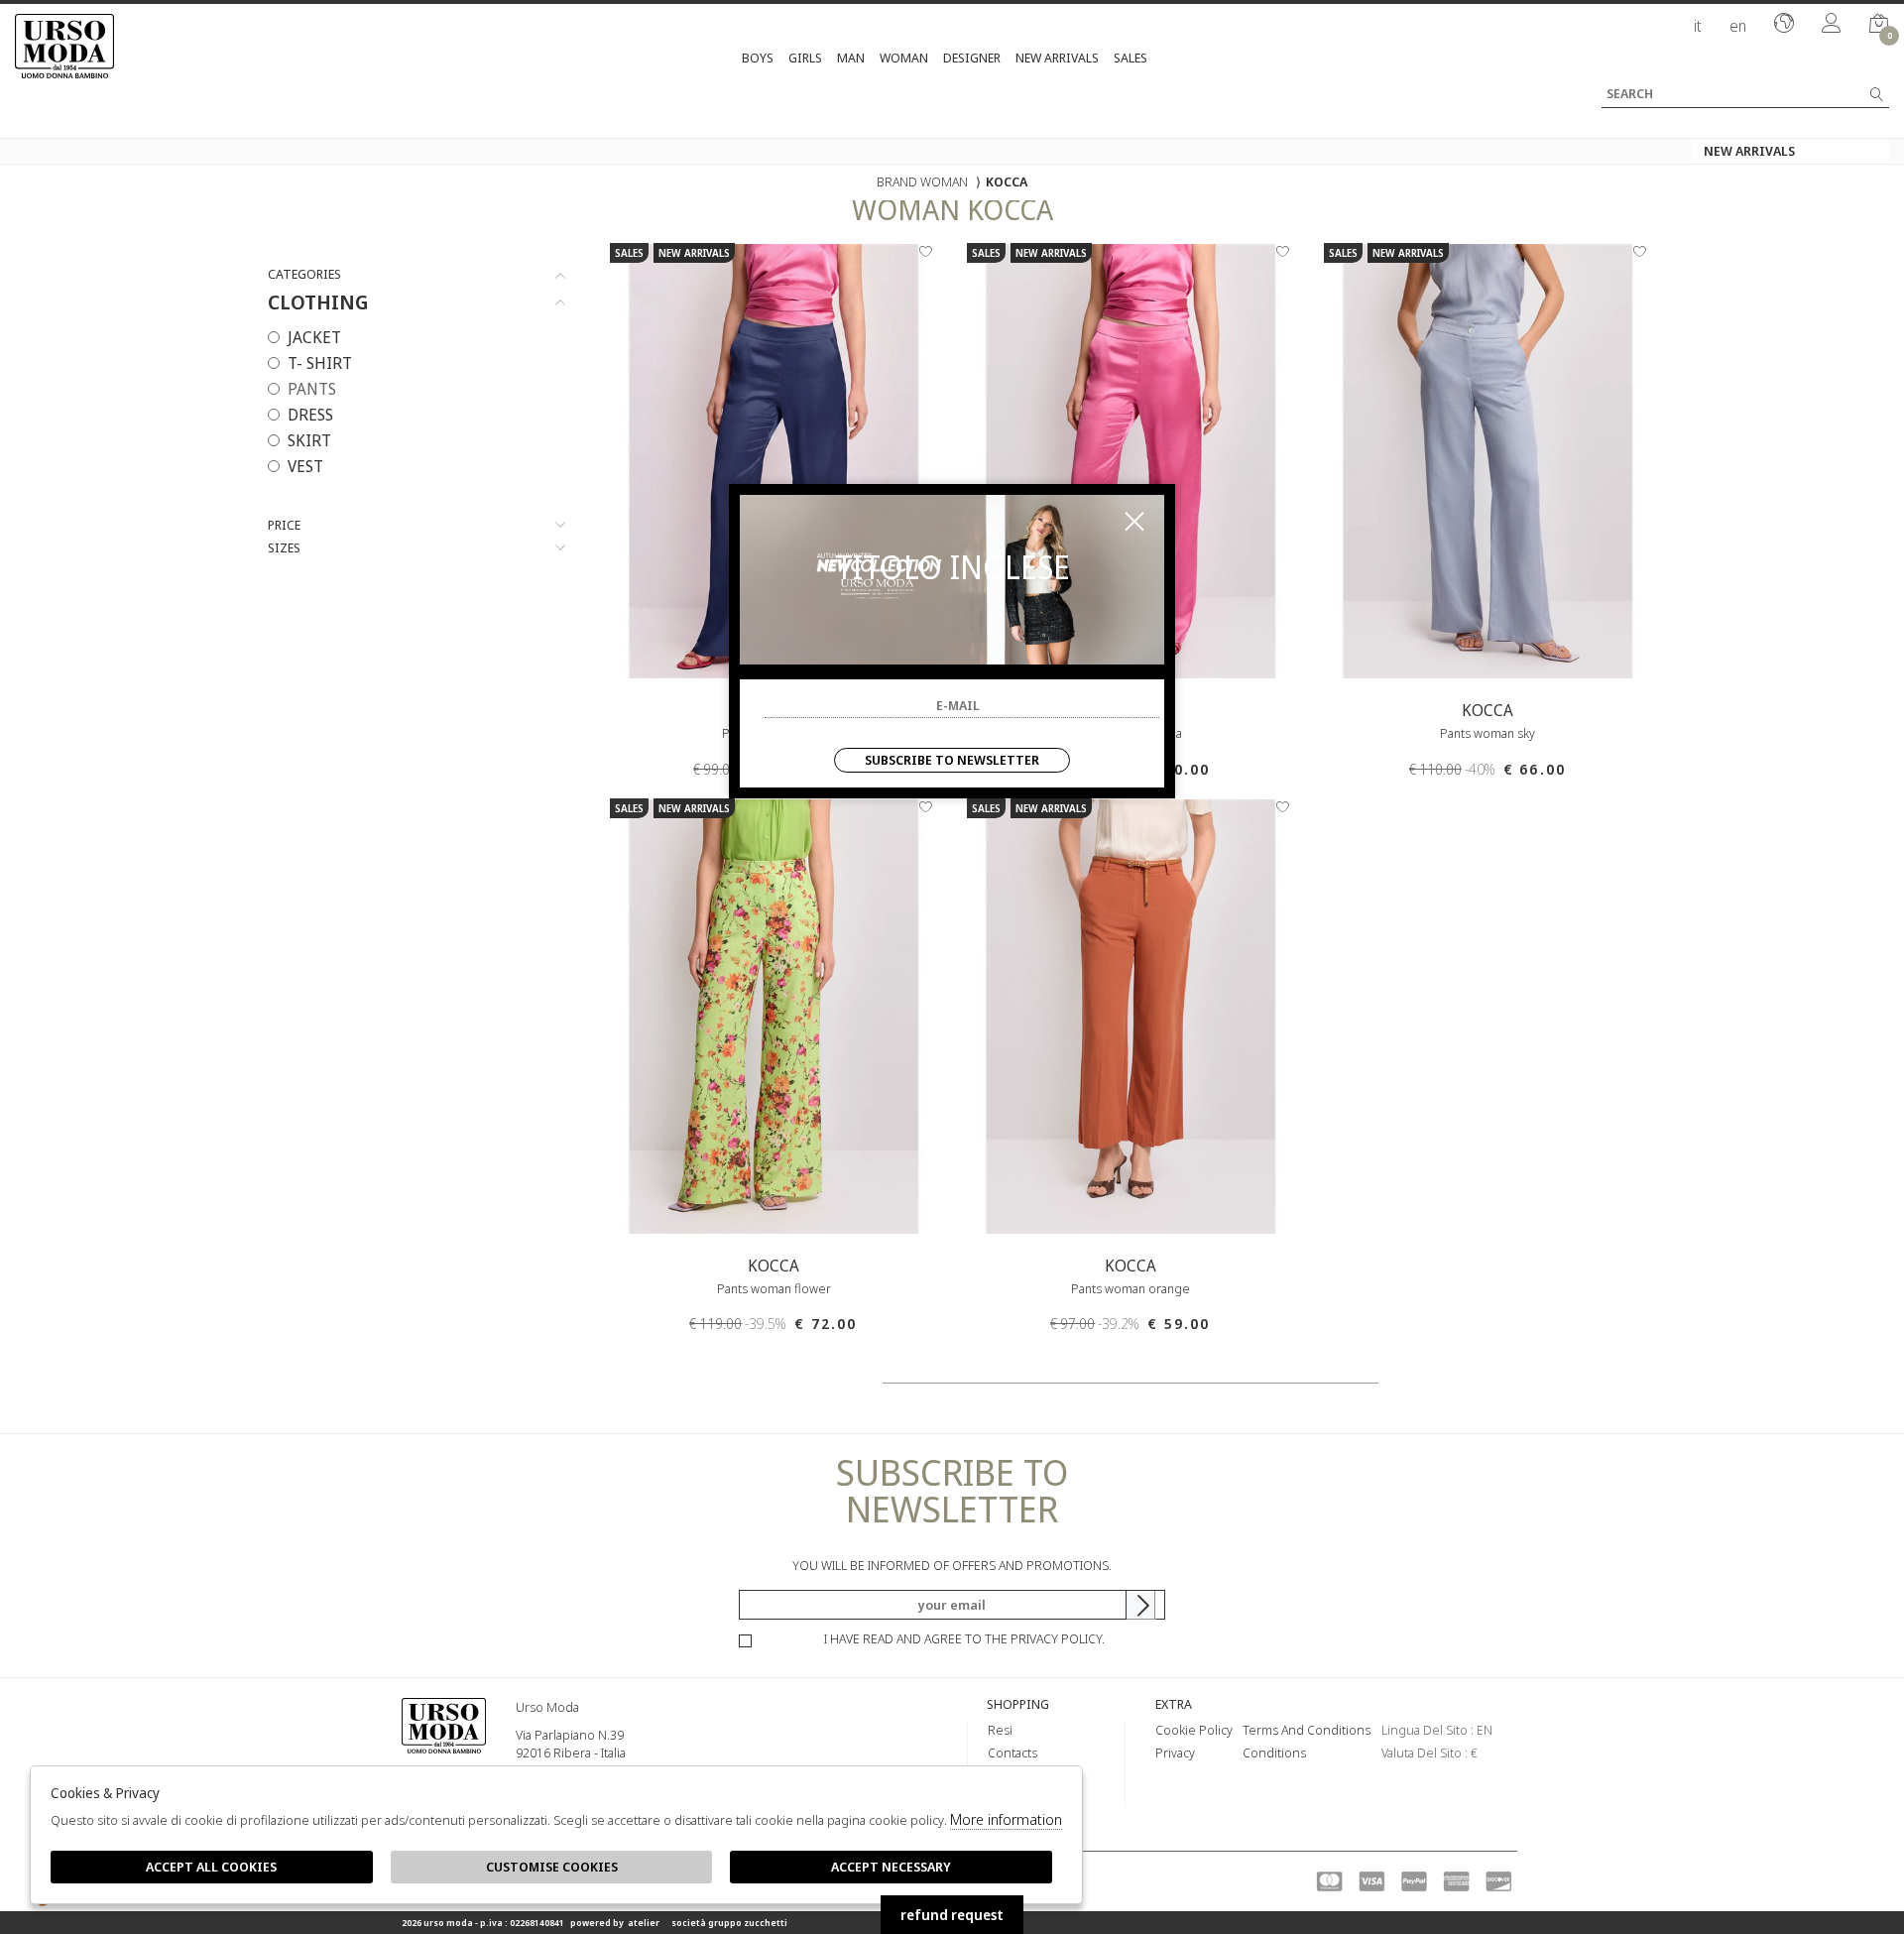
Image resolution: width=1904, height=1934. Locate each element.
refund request (952, 1915)
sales (1130, 58)
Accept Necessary (891, 1867)
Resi (1000, 1730)
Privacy (1175, 1753)
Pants (312, 389)
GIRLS (805, 58)
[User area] (1832, 25)
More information (1006, 1819)
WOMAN (904, 58)
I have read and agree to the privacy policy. (964, 1638)
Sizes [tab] (284, 548)
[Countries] (1784, 25)
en (1738, 26)
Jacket (314, 337)
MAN (851, 58)
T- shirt (320, 363)
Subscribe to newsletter (952, 760)
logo (444, 1755)
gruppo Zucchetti (748, 1923)
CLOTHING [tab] (318, 302)
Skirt (309, 440)
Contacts (1012, 1753)
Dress (310, 415)
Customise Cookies (552, 1867)
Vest (305, 466)
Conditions (1274, 1753)
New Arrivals (1057, 58)
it (1698, 26)
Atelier (644, 1923)
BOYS (758, 58)
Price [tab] (284, 525)
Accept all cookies (211, 1867)
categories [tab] (304, 274)
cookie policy (1194, 1730)
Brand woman (922, 181)
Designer (972, 58)
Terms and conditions (1307, 1730)
